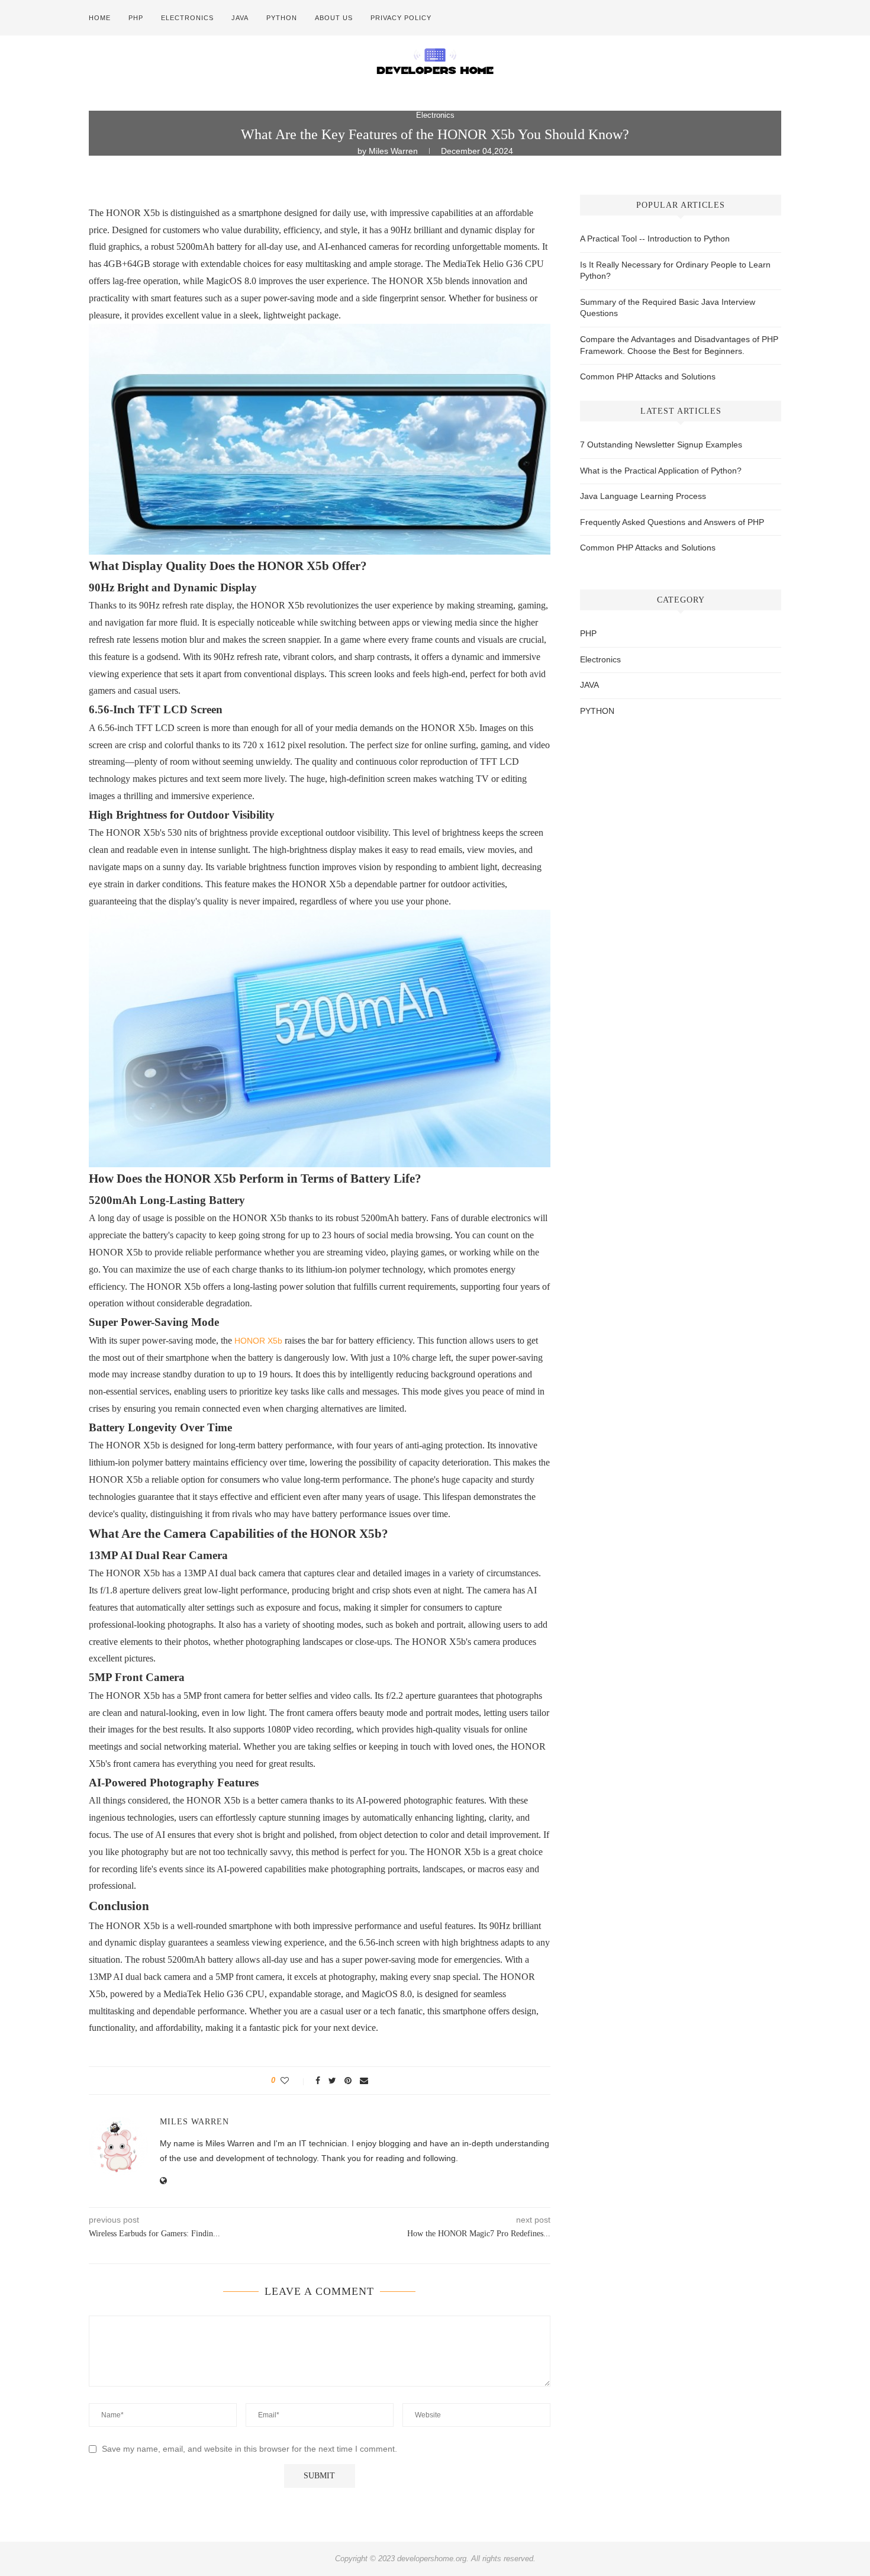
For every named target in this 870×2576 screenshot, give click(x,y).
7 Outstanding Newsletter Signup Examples (661, 445)
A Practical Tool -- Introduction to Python (655, 239)
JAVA (240, 18)
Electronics (187, 18)
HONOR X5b (258, 1341)
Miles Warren (394, 151)
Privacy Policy (401, 18)
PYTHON (282, 18)
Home (100, 18)
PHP (136, 18)
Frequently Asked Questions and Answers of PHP (672, 522)
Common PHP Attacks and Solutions (648, 376)
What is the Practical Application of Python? (661, 471)
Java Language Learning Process (643, 496)
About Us (334, 18)
